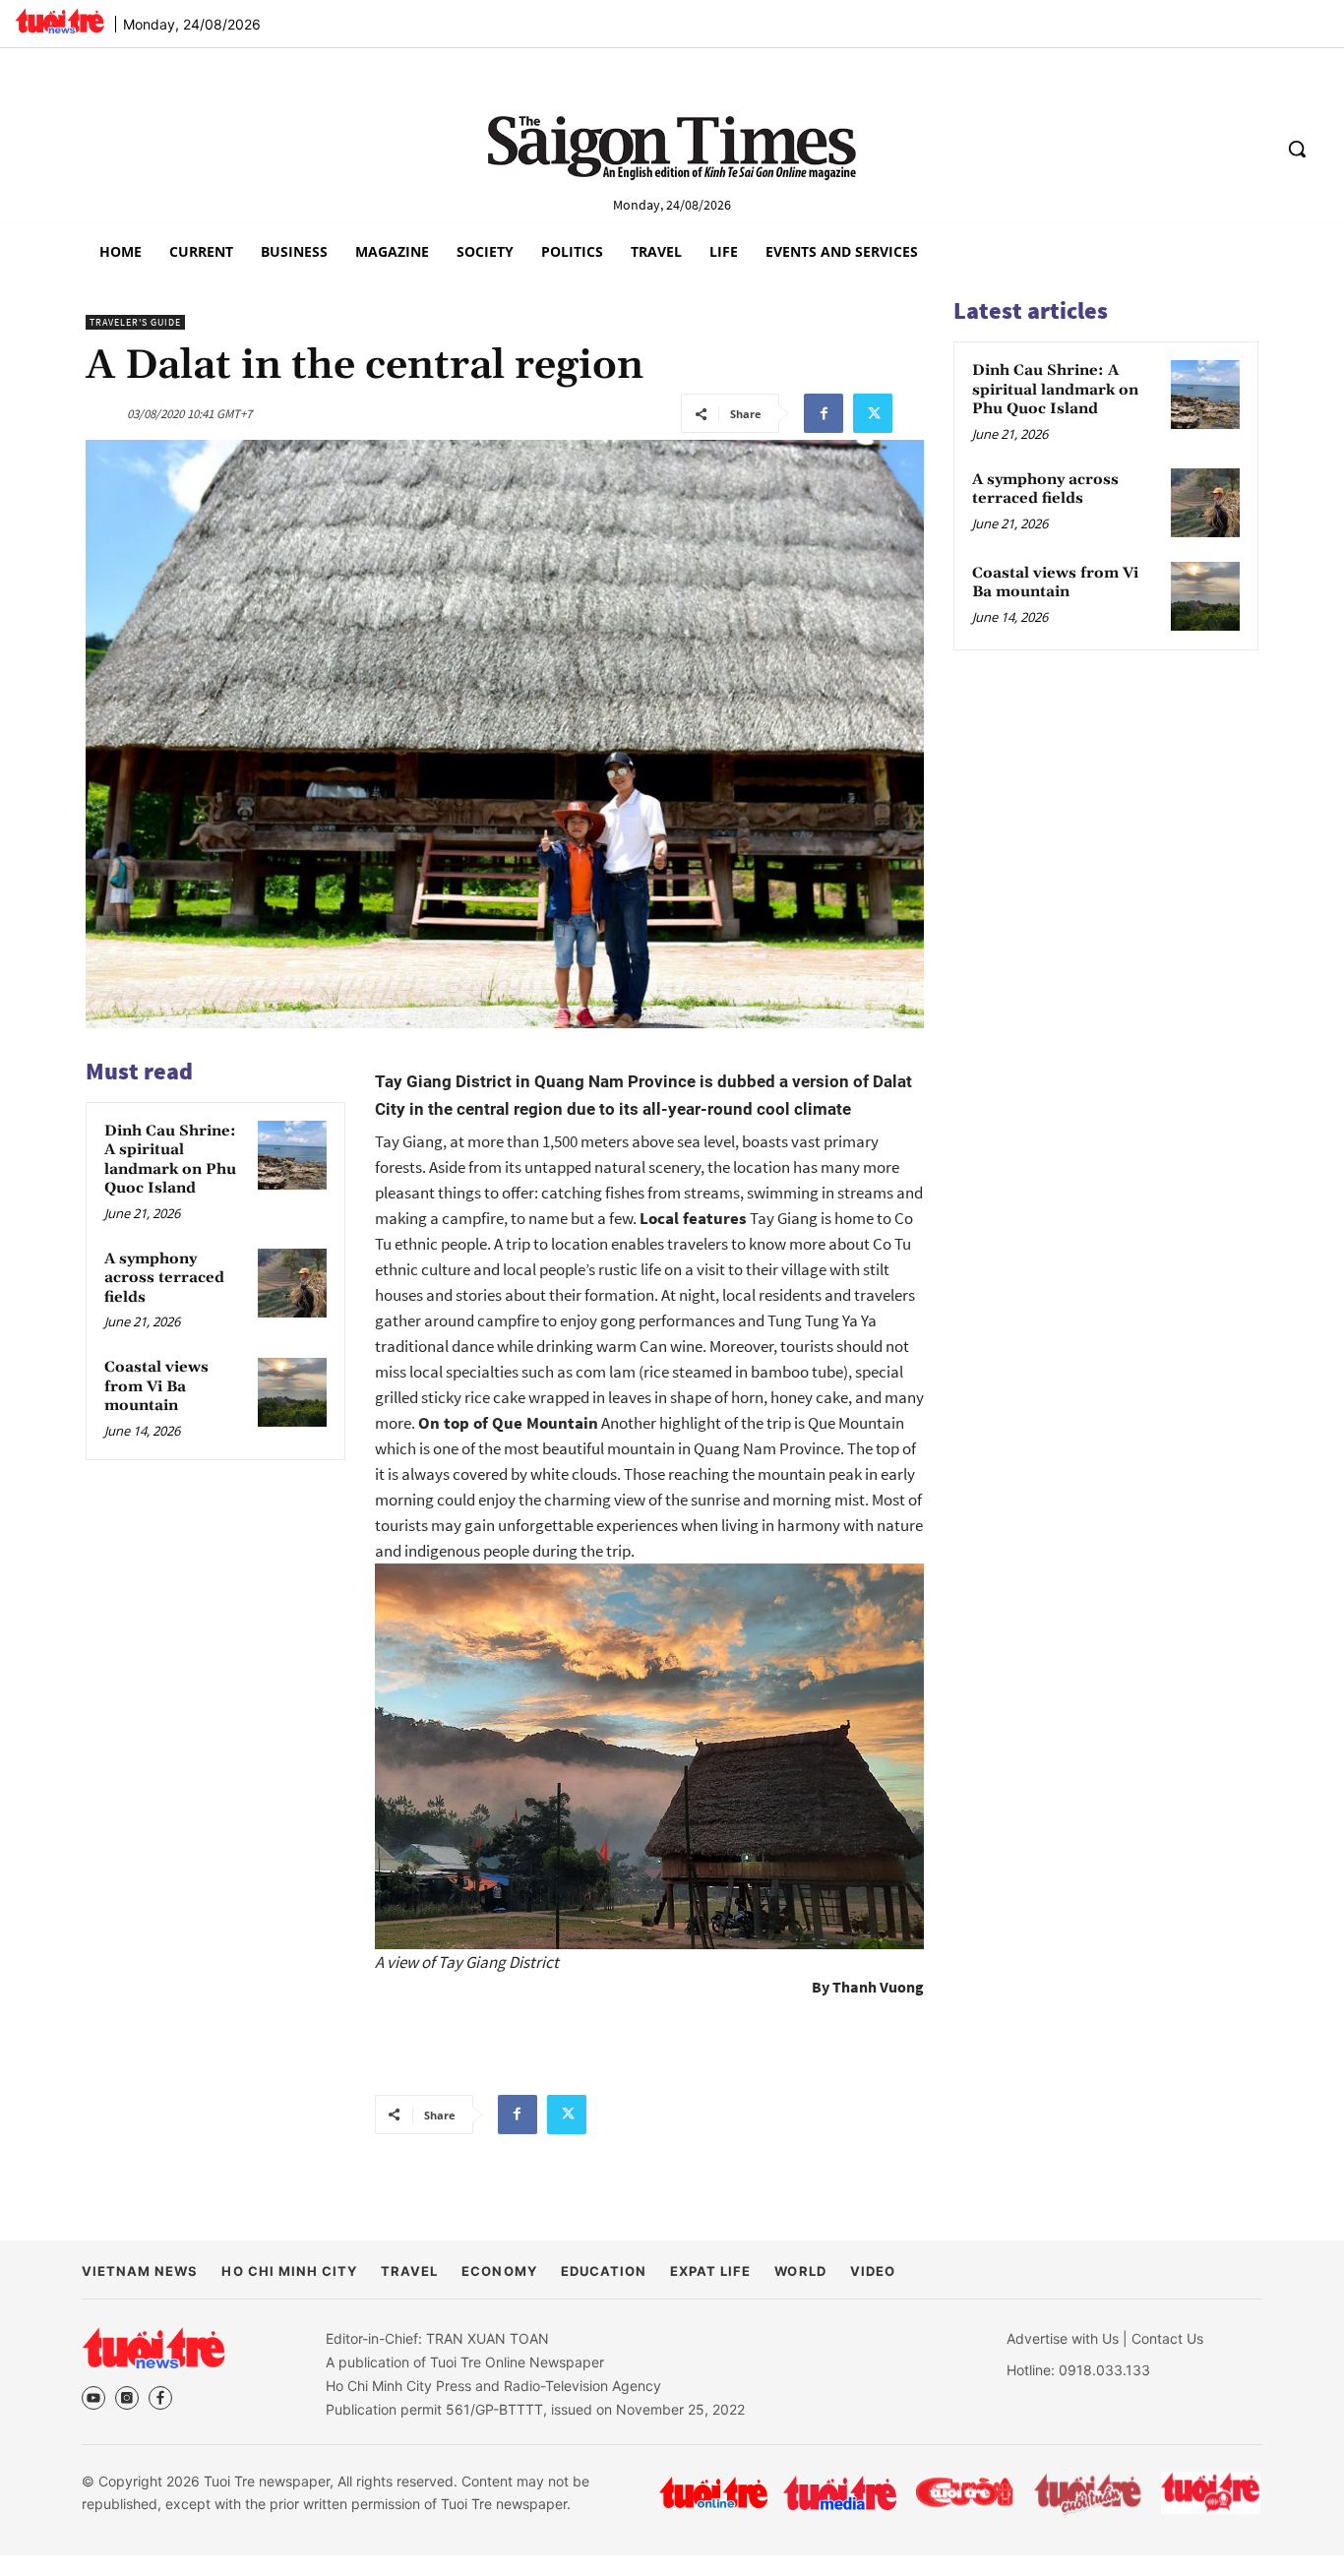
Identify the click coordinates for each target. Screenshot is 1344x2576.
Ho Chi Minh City (289, 2271)
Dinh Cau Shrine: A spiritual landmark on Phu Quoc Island (170, 1160)
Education (604, 2271)
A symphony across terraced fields (164, 1278)
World (800, 2271)
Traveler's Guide (135, 322)
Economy (499, 2271)
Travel (409, 2271)
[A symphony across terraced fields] (292, 1283)
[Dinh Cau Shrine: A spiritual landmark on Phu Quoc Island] (292, 1155)
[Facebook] (824, 413)
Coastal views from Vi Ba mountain (156, 1387)
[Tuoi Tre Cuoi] (964, 2492)
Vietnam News (140, 2271)
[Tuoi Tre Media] (840, 2493)
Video (873, 2271)
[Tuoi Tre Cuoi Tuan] (1088, 2492)
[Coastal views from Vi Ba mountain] (292, 1392)
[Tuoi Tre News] (153, 2348)
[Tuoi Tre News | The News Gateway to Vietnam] (60, 21)
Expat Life (710, 2271)
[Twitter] (873, 413)
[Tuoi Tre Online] (713, 2492)
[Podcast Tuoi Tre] (1212, 2493)
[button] (1297, 149)
